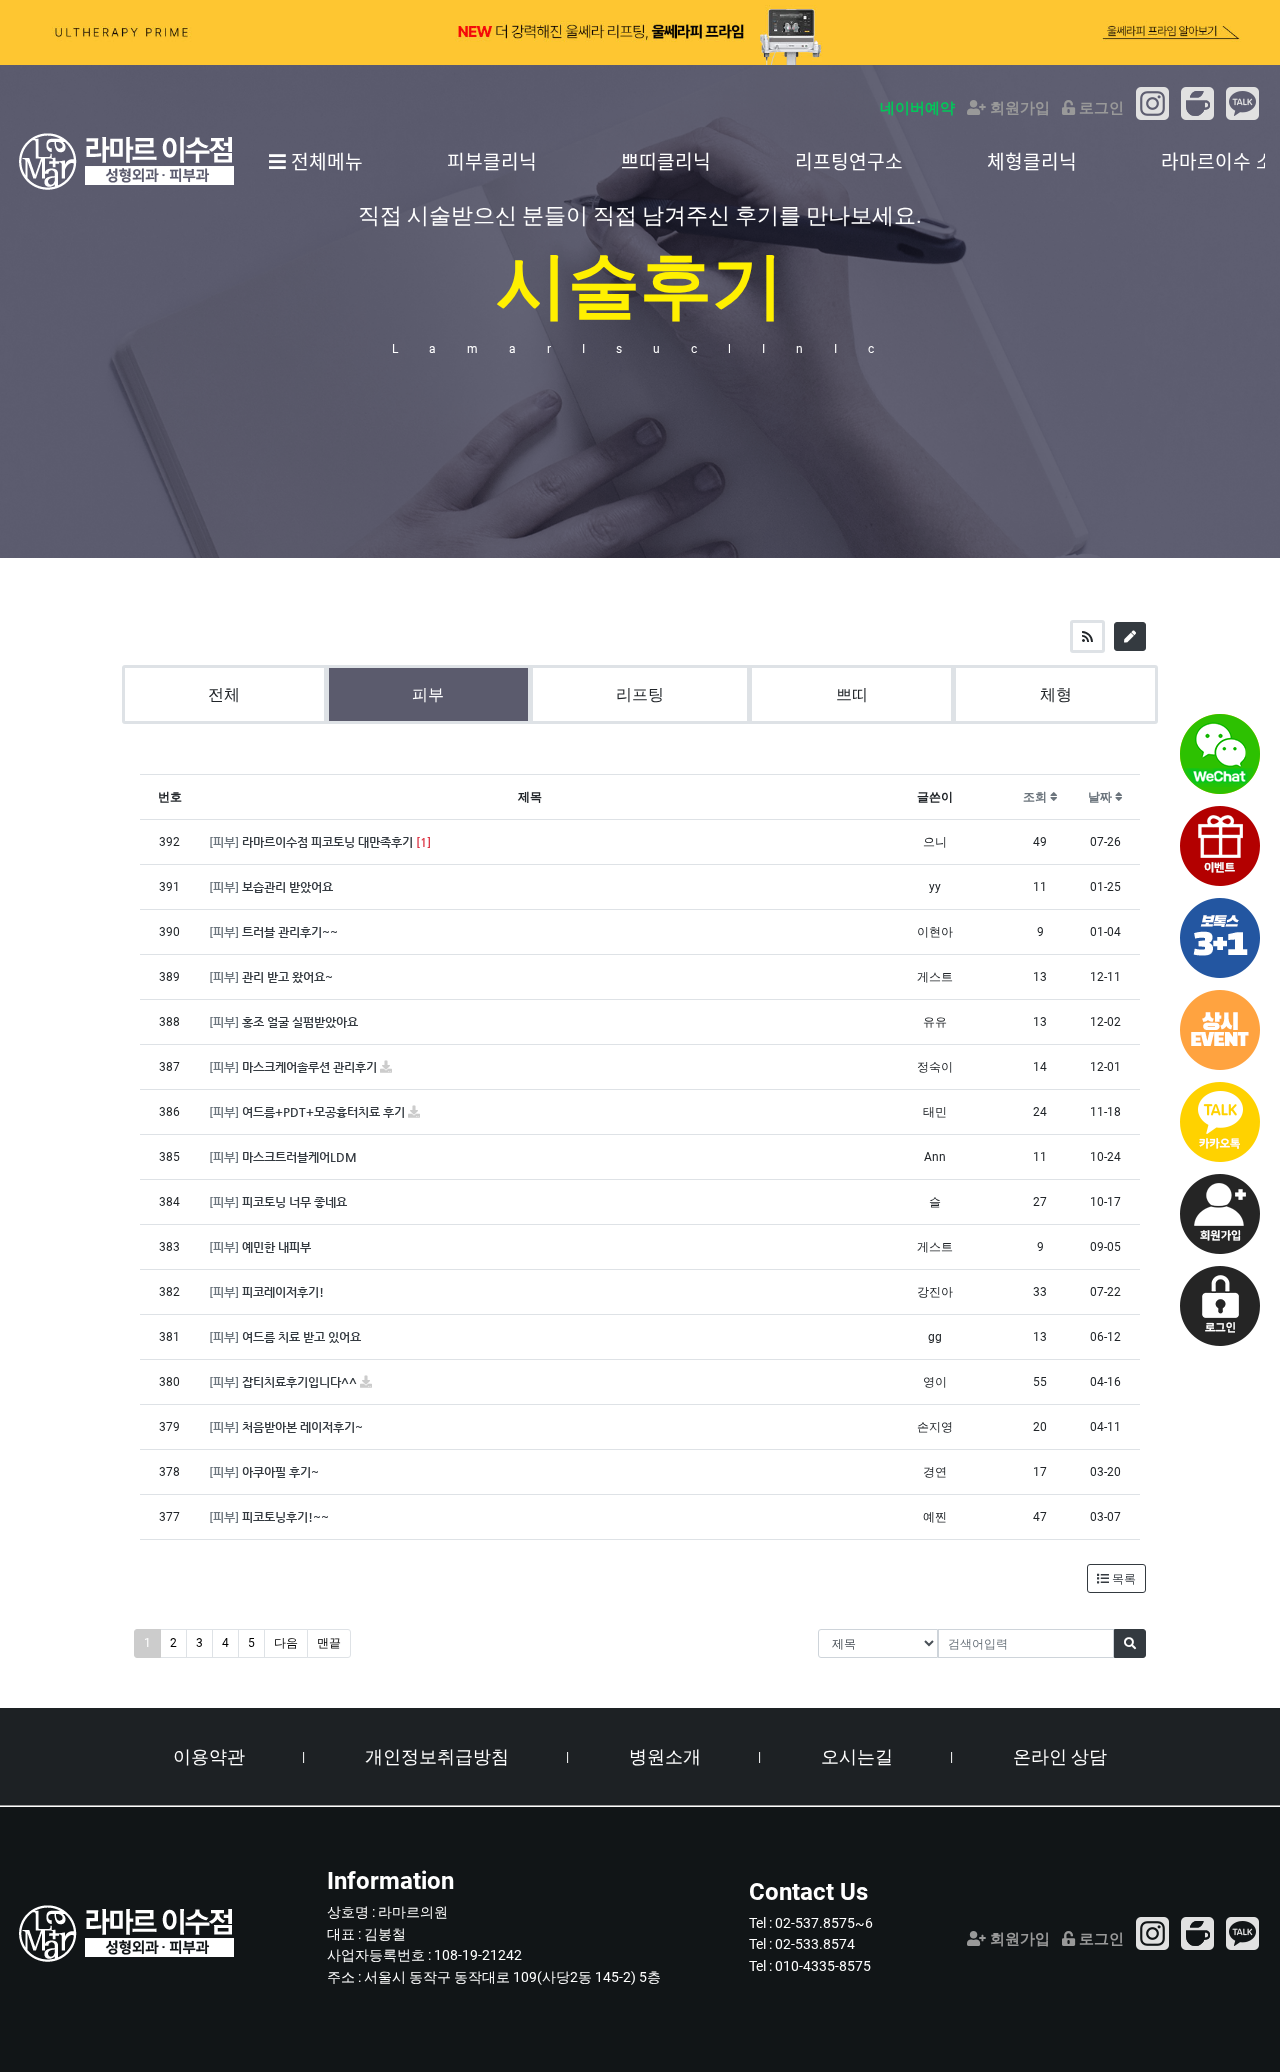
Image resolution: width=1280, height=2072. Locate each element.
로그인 (1099, 108)
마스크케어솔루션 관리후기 (311, 1067)
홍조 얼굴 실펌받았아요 (300, 1022)
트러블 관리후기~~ (290, 932)
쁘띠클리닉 (666, 161)
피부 (428, 694)
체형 (1056, 694)
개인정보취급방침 (437, 1756)
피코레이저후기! (283, 1292)
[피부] (225, 842)
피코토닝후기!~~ (285, 1517)
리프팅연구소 (849, 161)
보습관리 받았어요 (287, 887)
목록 (1122, 1579)
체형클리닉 (1032, 161)
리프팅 (640, 694)
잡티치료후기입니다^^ (301, 1382)
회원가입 (1018, 108)
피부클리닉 (492, 161)
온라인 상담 (1060, 1756)
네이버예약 (917, 108)
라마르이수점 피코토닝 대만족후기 (329, 842)
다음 (286, 1643)
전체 (224, 694)
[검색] (1130, 1643)
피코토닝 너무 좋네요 (294, 1202)
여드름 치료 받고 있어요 (301, 1337)
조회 (1036, 797)
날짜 (1101, 797)
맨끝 (329, 1643)
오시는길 (857, 1756)
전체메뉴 (324, 161)
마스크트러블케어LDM (299, 1157)
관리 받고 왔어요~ (287, 977)
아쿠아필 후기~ (280, 1472)
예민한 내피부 (276, 1247)
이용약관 (209, 1756)
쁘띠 (852, 694)
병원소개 (665, 1756)
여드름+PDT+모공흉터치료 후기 (325, 1112)
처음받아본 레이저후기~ (302, 1427)
